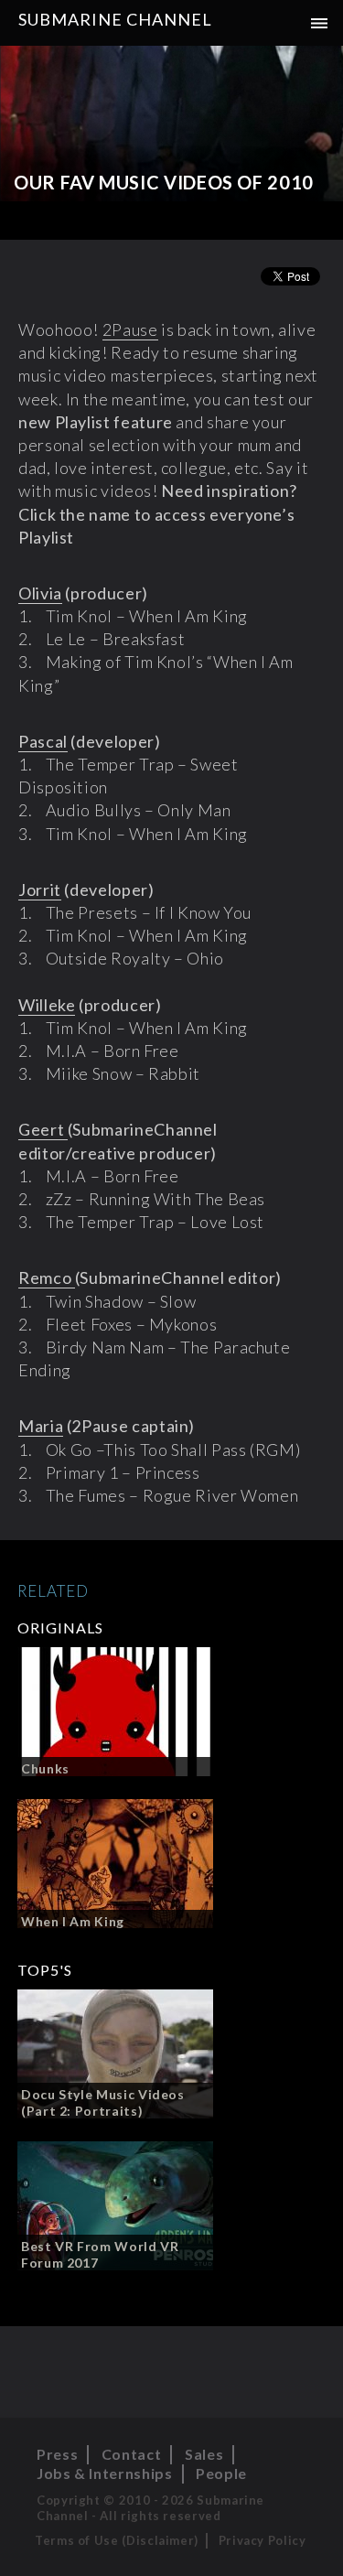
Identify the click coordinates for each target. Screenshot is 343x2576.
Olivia (40, 593)
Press (57, 2454)
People (221, 2473)
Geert (43, 1129)
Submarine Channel (115, 19)
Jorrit (40, 889)
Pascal (43, 741)
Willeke (47, 1005)
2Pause (130, 329)
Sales (204, 2454)
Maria (41, 1426)
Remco (47, 1277)
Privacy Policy (263, 2540)
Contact (131, 2454)
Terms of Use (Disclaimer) (117, 2540)
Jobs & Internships (105, 2473)
